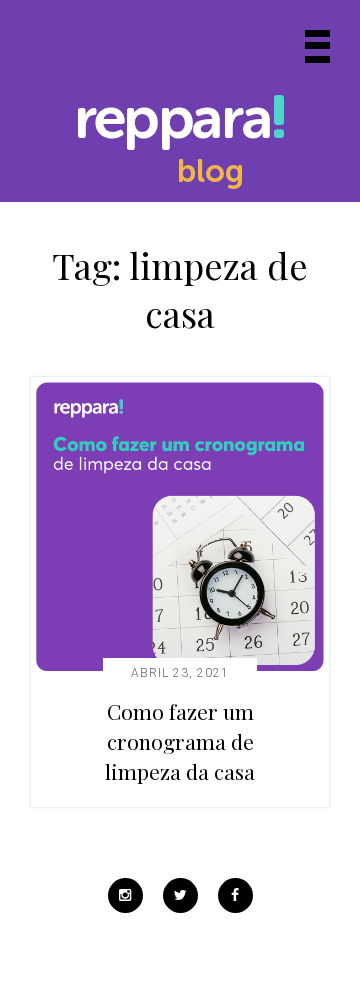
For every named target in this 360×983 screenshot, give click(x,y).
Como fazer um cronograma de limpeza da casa (180, 741)
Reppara (172, 122)
